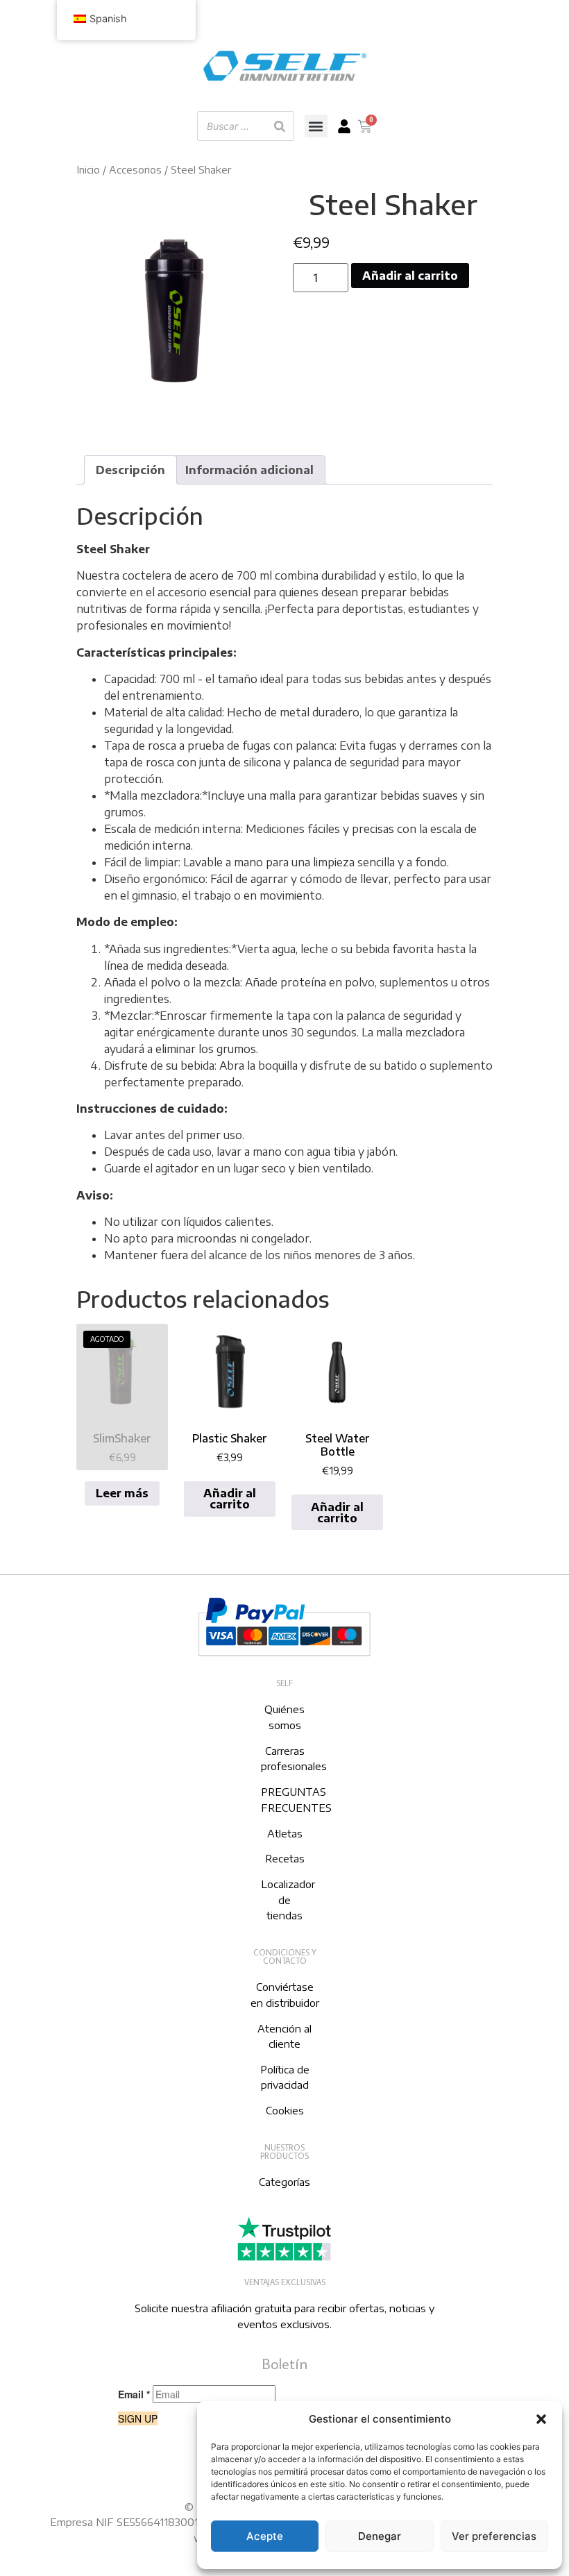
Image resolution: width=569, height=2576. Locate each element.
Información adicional (249, 470)
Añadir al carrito (410, 276)
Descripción (130, 470)
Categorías (284, 2182)
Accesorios (135, 169)
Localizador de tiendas (288, 1900)
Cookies (285, 2110)
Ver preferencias (494, 2536)
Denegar (380, 2536)
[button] (541, 2419)
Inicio (88, 169)
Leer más (122, 1493)
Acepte (265, 2536)
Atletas (285, 1833)
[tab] (130, 470)
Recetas (285, 1858)
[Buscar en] (280, 126)
